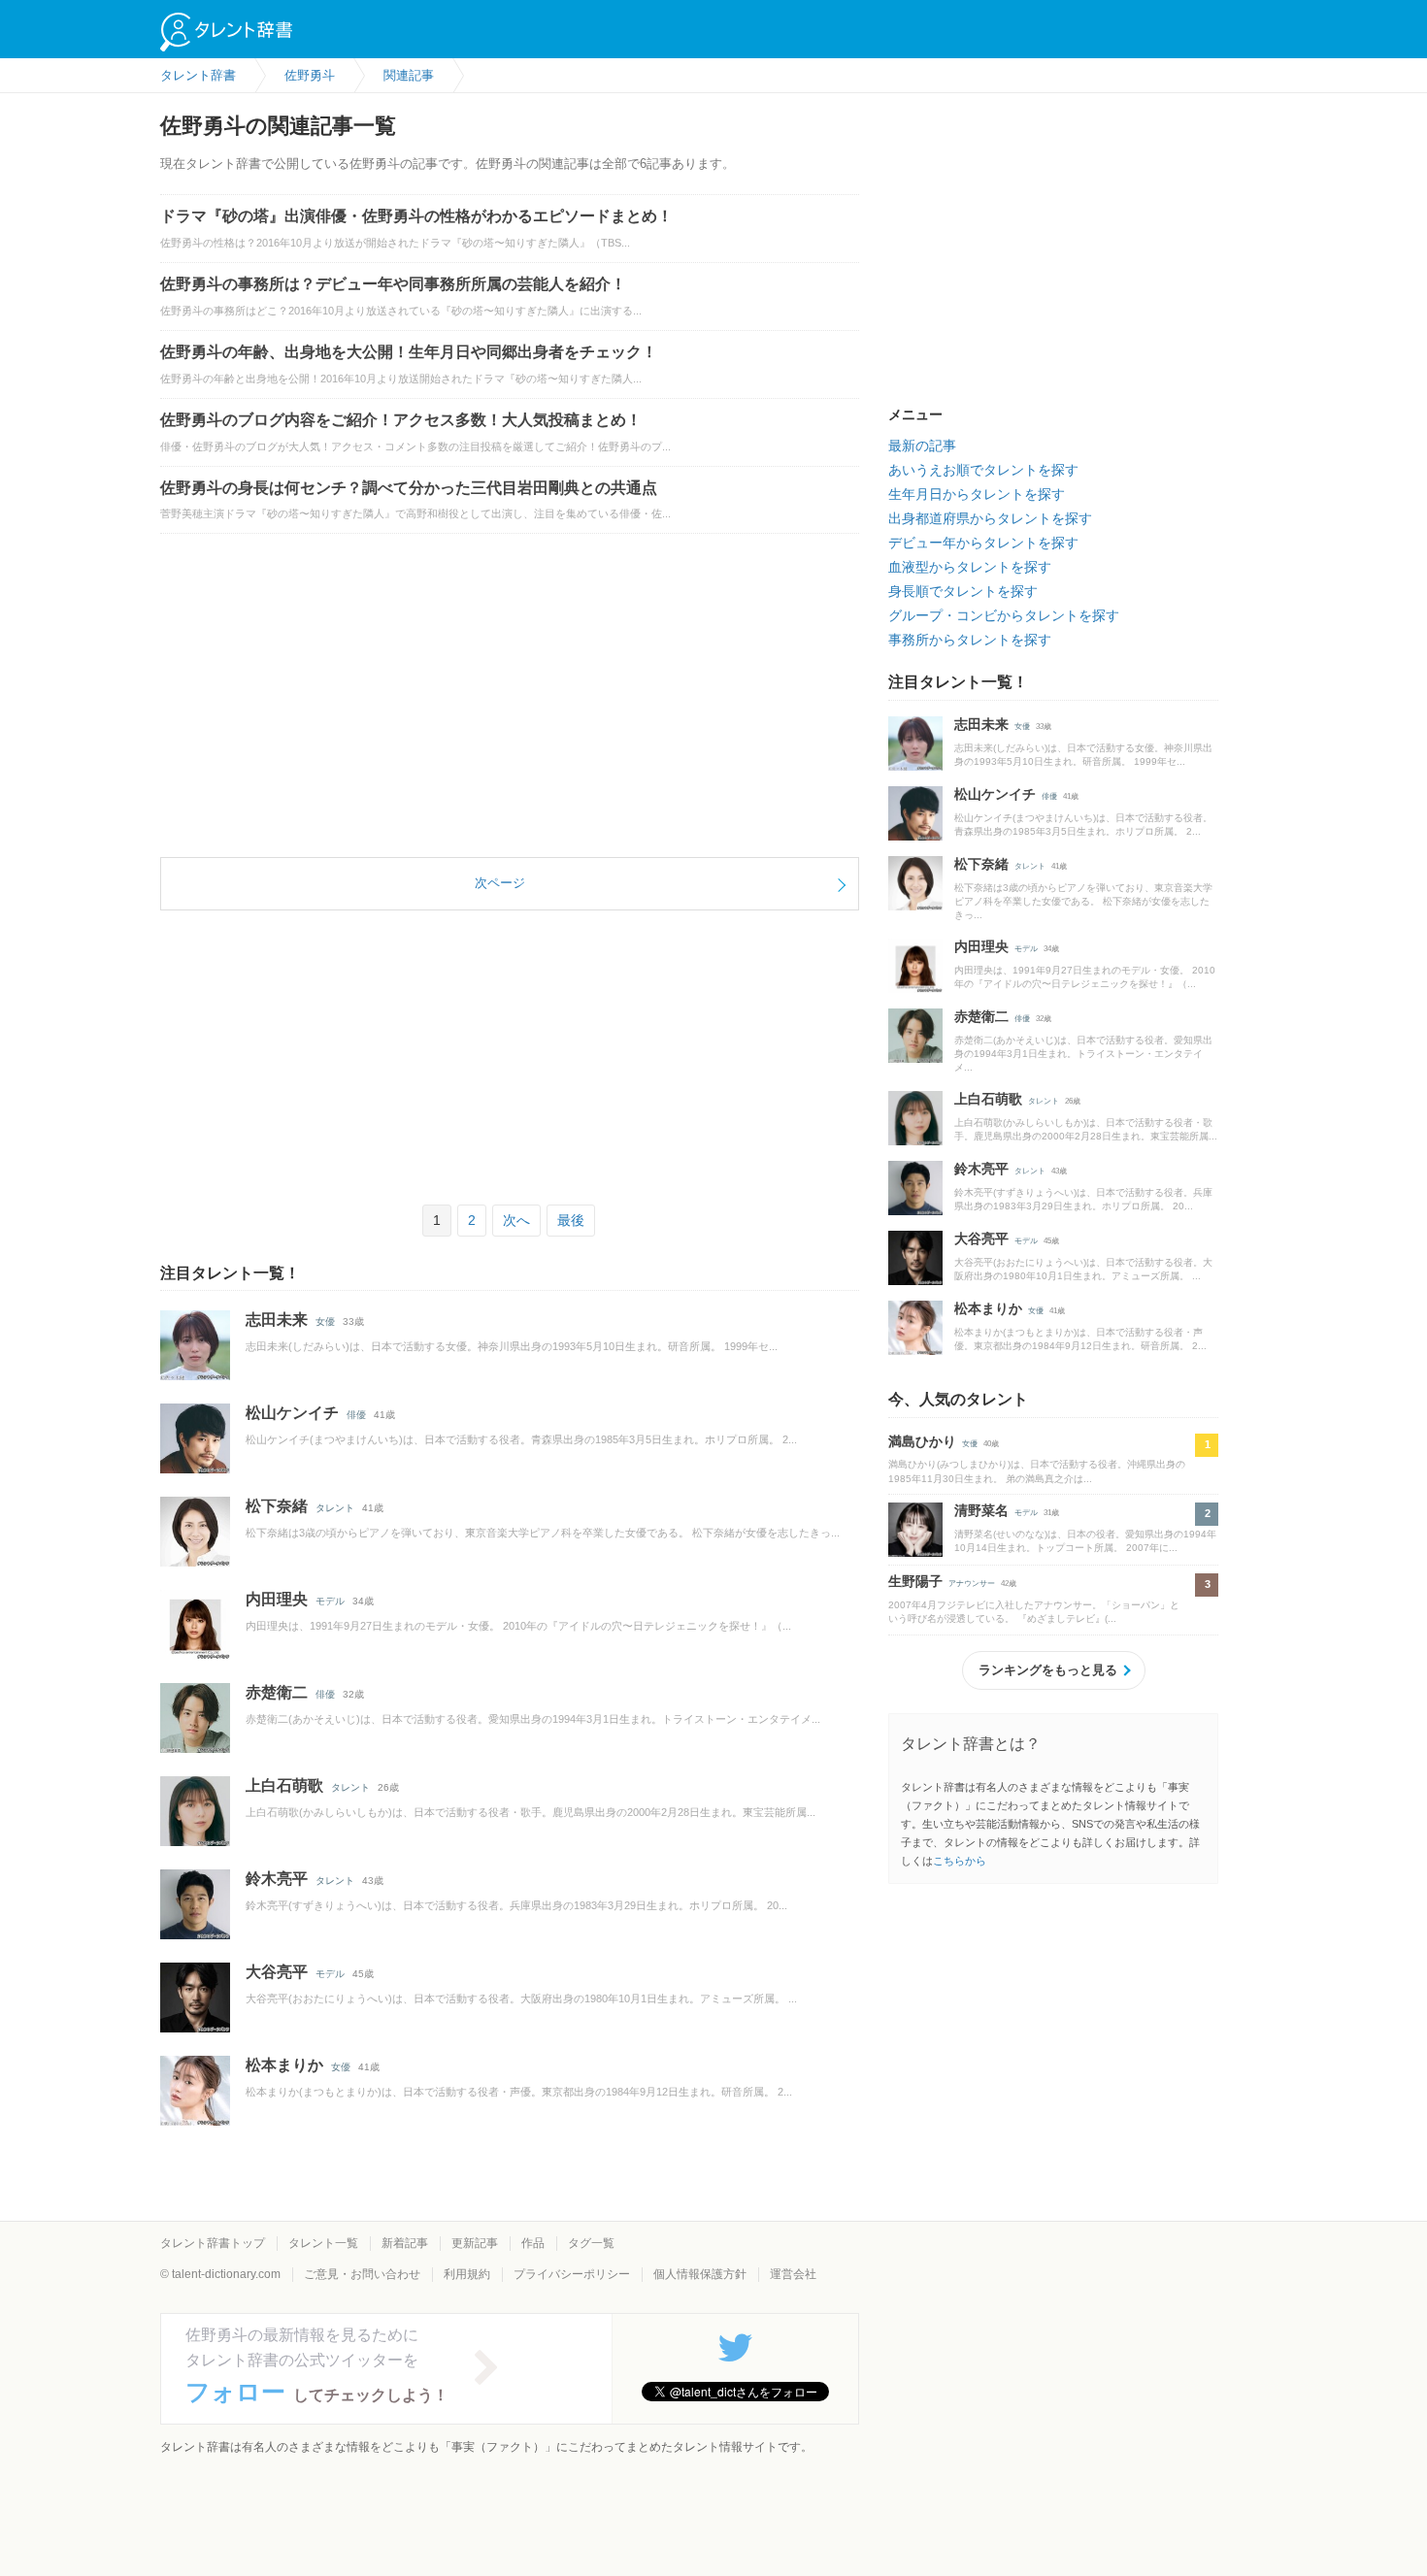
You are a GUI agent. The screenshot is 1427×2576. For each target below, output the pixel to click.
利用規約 (467, 2274)
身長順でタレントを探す (963, 591)
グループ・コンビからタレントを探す (1004, 615)
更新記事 (475, 2243)
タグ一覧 (591, 2243)
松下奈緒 (277, 1506)
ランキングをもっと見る (1048, 1670)
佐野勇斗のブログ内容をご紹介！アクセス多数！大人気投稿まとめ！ (401, 420)
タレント (335, 1508)
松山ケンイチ (292, 1413)
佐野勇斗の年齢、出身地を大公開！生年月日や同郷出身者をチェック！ (409, 352)
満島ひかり (922, 1441)
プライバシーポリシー (572, 2274)
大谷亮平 (277, 1972)
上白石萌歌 (284, 1785)
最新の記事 (922, 446)
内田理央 (277, 1599)
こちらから (960, 1861)
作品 (533, 2243)
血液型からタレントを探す (970, 567)
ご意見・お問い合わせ (362, 2274)
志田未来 (277, 1320)
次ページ (500, 883)
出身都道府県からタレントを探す (990, 518)
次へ (516, 1220)
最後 (571, 1220)
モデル (330, 1601)
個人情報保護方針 (700, 2274)
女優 (325, 1321)
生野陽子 (915, 1581)
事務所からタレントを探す (970, 640)
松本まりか (284, 2065)
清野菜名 (981, 1510)
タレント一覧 (323, 2243)
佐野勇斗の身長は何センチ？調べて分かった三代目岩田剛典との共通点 (409, 488)
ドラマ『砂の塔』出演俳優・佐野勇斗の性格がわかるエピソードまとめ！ (416, 216)
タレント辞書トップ (213, 2243)
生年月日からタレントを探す (977, 494)
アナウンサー (972, 1584)
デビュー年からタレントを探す (983, 543)
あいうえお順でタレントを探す (983, 470)
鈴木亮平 (277, 1879)
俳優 (356, 1415)
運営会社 (793, 2274)
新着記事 (405, 2243)
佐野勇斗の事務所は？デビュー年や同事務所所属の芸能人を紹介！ (393, 284)
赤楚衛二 (277, 1692)
